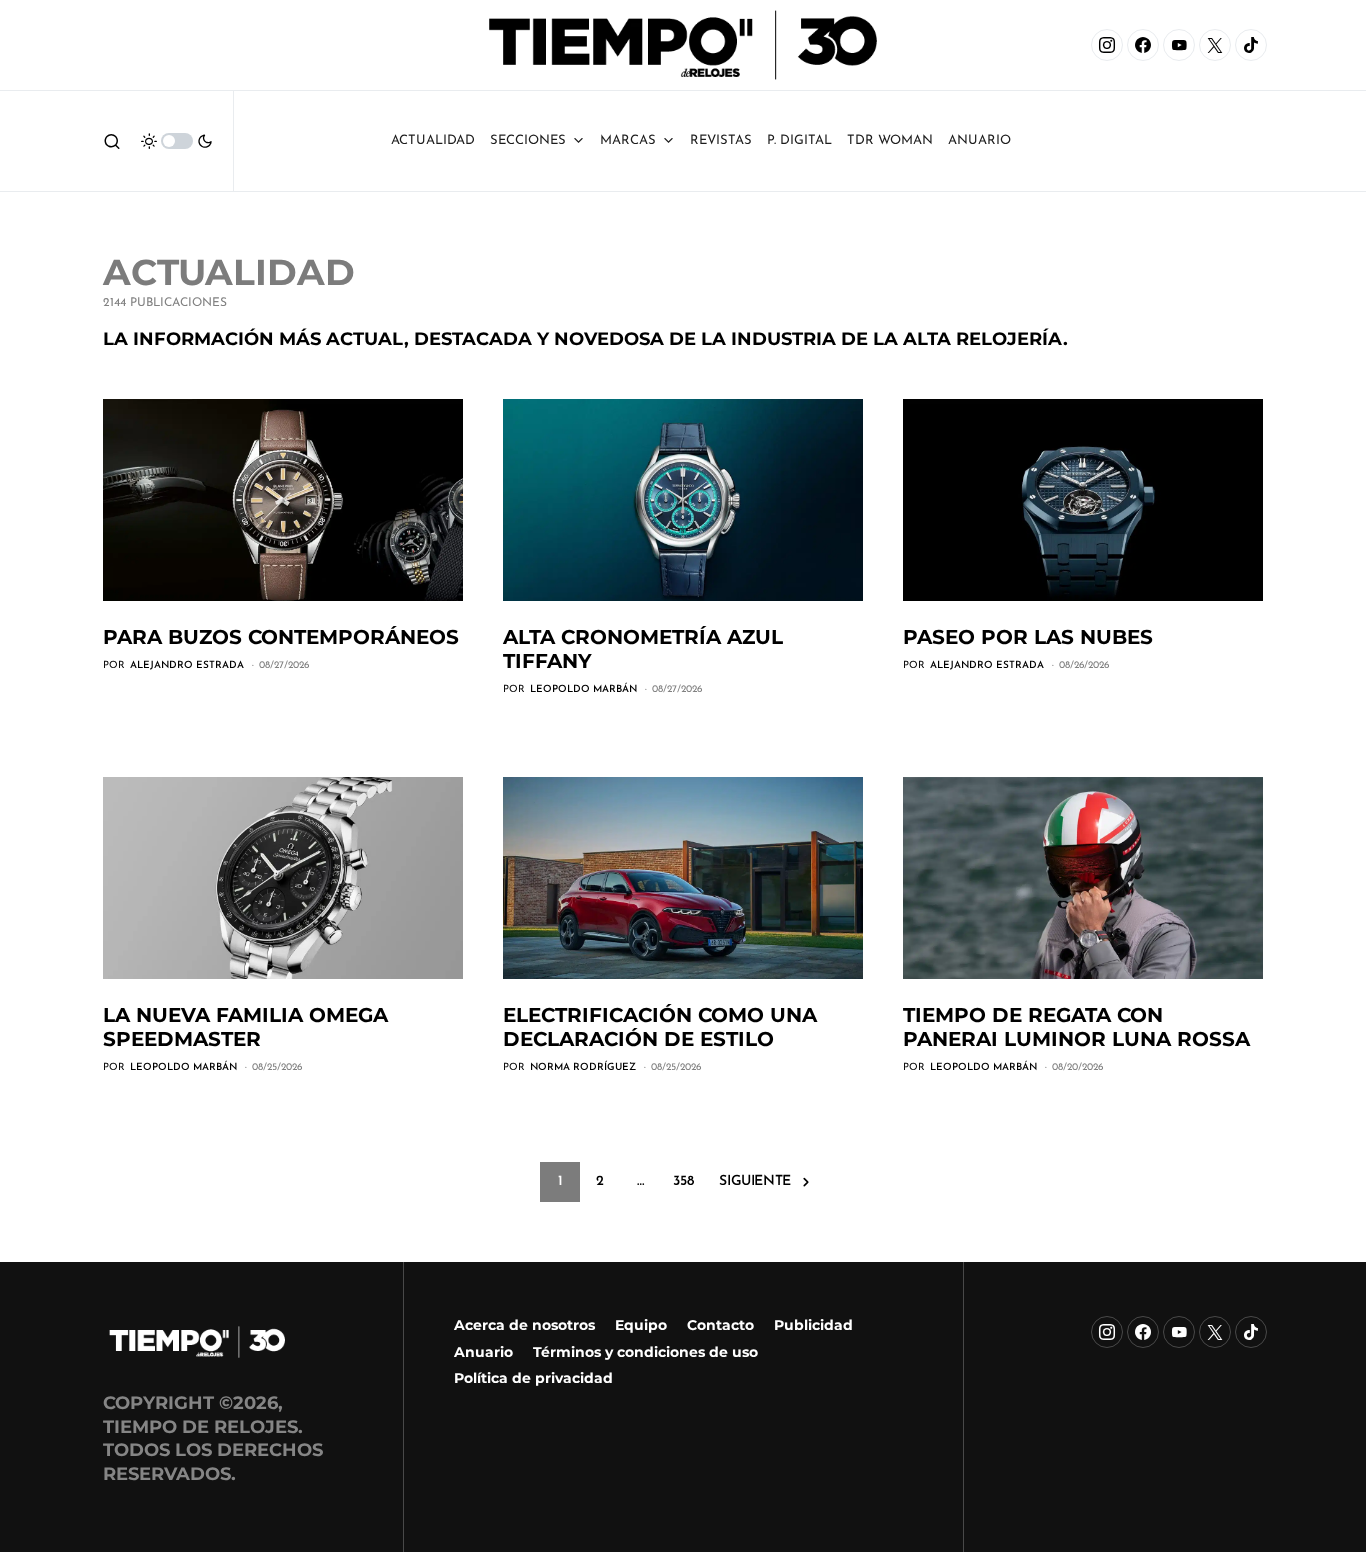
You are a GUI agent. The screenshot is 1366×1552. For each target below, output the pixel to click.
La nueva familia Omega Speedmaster (245, 1027)
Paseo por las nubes (1028, 637)
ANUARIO (979, 140)
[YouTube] (1179, 45)
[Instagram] (1107, 45)
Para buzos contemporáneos (281, 637)
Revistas (721, 140)
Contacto (720, 1325)
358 (683, 1181)
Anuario (483, 1352)
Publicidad (813, 1325)
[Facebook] (1143, 45)
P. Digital (799, 140)
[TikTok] (1251, 45)
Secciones (528, 140)
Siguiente (755, 1181)
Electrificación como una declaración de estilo (660, 1027)
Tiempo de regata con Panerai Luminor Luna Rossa (1076, 1027)
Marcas (628, 140)
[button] (112, 141)
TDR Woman (890, 140)
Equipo (641, 1325)
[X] (1215, 45)
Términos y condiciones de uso (645, 1352)
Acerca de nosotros (524, 1325)
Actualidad (433, 140)
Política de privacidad (533, 1378)
